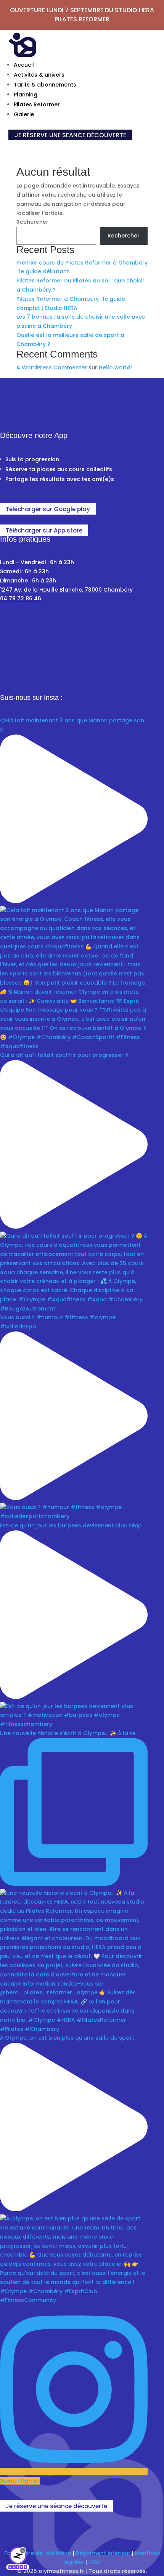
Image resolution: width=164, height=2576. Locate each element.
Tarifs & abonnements (45, 85)
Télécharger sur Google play (48, 509)
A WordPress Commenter (52, 367)
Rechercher (32, 222)
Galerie (24, 114)
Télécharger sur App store (44, 530)
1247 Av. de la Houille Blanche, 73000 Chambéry (66, 590)
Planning (26, 95)
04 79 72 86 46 (21, 598)
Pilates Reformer (37, 104)
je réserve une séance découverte (70, 135)
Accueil (24, 65)
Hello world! (115, 367)
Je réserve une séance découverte (56, 2506)
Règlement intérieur (103, 2553)
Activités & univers (39, 75)
